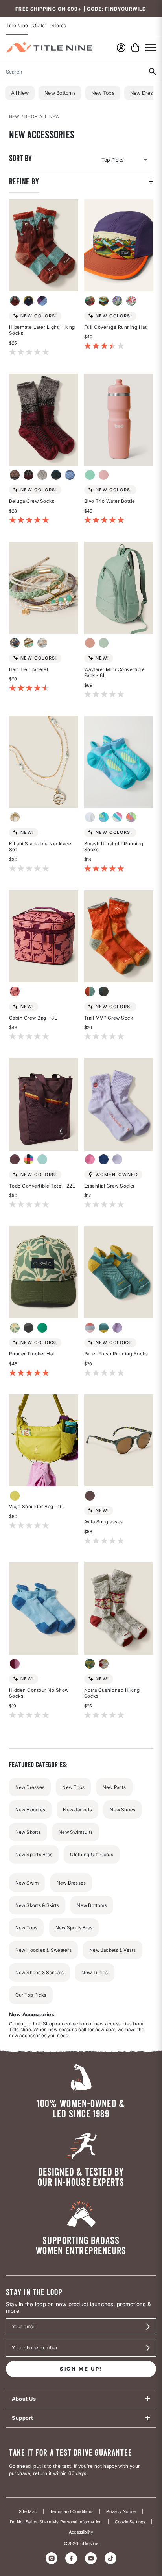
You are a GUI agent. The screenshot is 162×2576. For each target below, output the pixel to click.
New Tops (103, 93)
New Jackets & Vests (113, 1950)
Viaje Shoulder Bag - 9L (37, 1506)
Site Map (28, 2512)
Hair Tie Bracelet (29, 669)
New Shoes (122, 1810)
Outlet (40, 25)
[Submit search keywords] (152, 72)
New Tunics (95, 1972)
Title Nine (17, 25)
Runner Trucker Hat (32, 1354)
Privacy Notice (121, 2512)
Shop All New (42, 116)
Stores (59, 25)
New (15, 116)
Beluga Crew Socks (32, 501)
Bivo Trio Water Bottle (110, 501)
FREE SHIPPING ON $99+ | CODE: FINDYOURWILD (81, 9)
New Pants (114, 1787)
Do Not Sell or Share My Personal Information (56, 2522)
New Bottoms (60, 93)
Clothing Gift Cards (92, 1854)
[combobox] (71, 72)
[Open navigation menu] (151, 47)
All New (20, 93)
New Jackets (77, 1810)
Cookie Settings (130, 2522)
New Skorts (28, 1832)
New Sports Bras (34, 1854)
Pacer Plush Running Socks (116, 1354)
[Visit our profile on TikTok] (110, 2558)
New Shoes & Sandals (40, 1972)
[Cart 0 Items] (135, 48)
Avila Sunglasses (104, 1522)
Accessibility (81, 2532)
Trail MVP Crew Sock (109, 1018)
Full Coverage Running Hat (116, 327)
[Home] (49, 47)
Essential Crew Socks (109, 1186)
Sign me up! (81, 2369)
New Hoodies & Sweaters (43, 1950)
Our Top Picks (31, 1995)
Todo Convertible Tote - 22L (42, 1186)
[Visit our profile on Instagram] (52, 2558)
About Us (24, 2399)
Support (23, 2418)
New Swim (27, 1883)
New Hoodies (30, 1810)
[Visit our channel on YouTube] (91, 2558)
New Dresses (30, 1787)
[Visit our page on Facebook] (71, 2558)
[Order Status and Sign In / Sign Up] (121, 48)
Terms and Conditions (72, 2512)
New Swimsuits (76, 1832)
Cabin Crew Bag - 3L (33, 1018)
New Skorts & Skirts (37, 1905)
